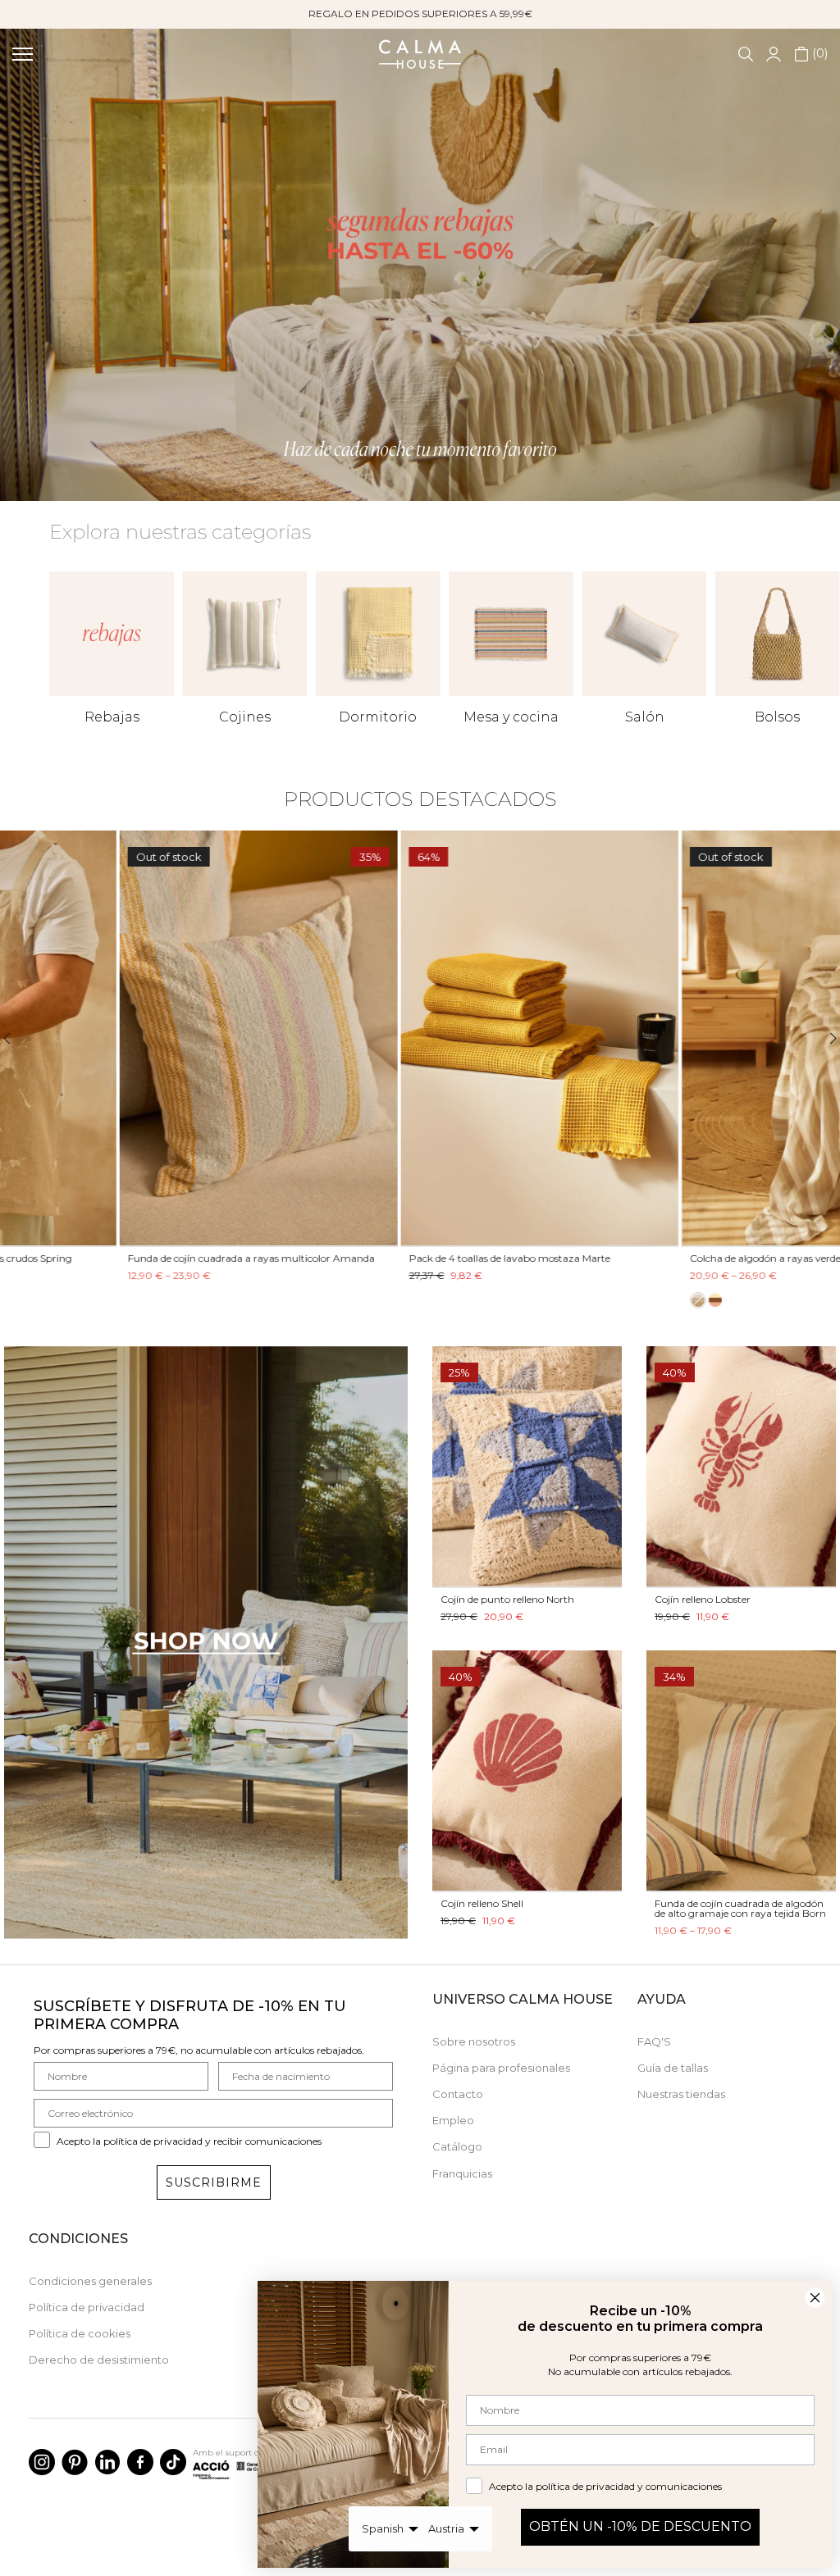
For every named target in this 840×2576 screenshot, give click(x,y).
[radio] (298, 1300)
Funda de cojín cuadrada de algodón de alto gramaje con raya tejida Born (740, 1908)
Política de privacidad (87, 2307)
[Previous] (17, 1038)
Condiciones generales (90, 2281)
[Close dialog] (815, 2298)
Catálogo (457, 2146)
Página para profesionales (501, 2068)
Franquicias (462, 2173)
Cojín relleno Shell (482, 1903)
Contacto (458, 2094)
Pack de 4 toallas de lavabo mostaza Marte (109, 1258)
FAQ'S (654, 2041)
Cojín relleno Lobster (703, 1599)
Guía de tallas (673, 2068)
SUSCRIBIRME (214, 2182)
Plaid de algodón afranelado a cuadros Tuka (672, 1258)
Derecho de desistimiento (99, 2360)
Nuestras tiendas (681, 2094)
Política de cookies (80, 2333)
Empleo (453, 2120)
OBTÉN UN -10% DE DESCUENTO (640, 2526)
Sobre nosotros (474, 2041)
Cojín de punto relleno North (507, 1599)
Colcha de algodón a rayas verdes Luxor (382, 1258)
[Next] (823, 1038)
